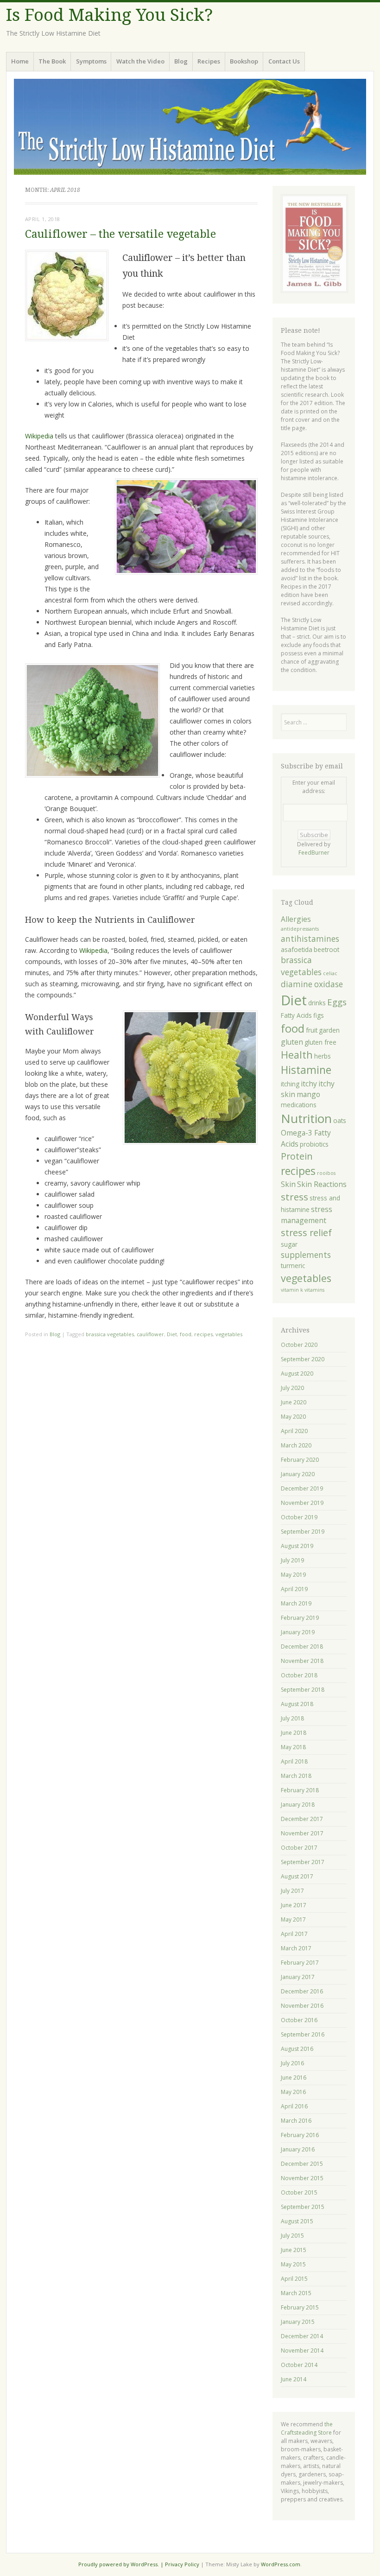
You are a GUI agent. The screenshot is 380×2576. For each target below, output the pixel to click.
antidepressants (300, 929)
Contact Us (284, 61)
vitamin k (292, 1290)
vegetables (229, 1334)
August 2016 (297, 2049)
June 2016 (294, 2078)
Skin (288, 1184)
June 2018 (294, 1733)
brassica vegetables (110, 1334)
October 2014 (299, 2365)
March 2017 (296, 1948)
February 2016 (300, 2135)
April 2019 (294, 1589)
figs (319, 1015)
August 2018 (297, 1704)
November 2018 (302, 1661)
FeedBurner (314, 853)
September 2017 (303, 1862)
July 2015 (292, 2236)
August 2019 (297, 1546)
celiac (330, 973)
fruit (312, 1030)
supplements (306, 1255)
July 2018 (292, 1718)
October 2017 (299, 1848)
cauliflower (150, 1334)
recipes (203, 1334)
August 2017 (297, 1876)
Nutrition (306, 1118)
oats (340, 1120)
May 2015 (293, 2264)
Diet (172, 1334)
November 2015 (302, 2178)
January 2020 (298, 1474)
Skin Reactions (322, 1184)
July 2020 (292, 1388)
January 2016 (298, 2149)
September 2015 (303, 2207)
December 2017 (302, 1819)
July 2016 (292, 2063)
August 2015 (297, 2221)
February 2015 (300, 2307)
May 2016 (293, 2092)
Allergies (296, 919)
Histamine (306, 1070)
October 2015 (299, 2192)
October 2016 (299, 2020)
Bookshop (244, 61)
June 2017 (294, 1905)
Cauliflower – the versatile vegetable (120, 234)
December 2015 (302, 2164)
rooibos (326, 1173)
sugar (289, 1244)
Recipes (209, 61)
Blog (181, 61)
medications (299, 1105)
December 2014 (302, 2336)
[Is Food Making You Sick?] (190, 127)
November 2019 (302, 1503)
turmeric (293, 1266)
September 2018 (303, 1690)
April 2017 (294, 1934)
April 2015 (294, 2279)
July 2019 (292, 1560)
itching (290, 1084)
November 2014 (302, 2351)
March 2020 (296, 1445)
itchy (309, 1084)
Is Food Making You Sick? (109, 15)
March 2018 (296, 1776)
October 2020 (299, 1345)
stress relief (306, 1233)
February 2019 (300, 1618)
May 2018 (293, 1747)
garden (329, 1030)
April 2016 (294, 2106)
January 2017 (298, 1977)
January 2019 (298, 1632)
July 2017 (292, 1891)
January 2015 (298, 2322)
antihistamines (310, 939)
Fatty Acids (296, 1015)
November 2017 (302, 1833)
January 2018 (298, 1805)
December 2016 (302, 1991)
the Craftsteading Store (307, 2428)
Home (20, 61)
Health (297, 1055)
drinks (317, 1003)
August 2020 (297, 1374)
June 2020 (294, 1402)
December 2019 (302, 1488)
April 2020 (294, 1431)
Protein (297, 1156)
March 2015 (296, 2293)
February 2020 (300, 1460)
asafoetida (297, 949)
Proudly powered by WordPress (118, 2564)
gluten (292, 1042)
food (186, 1334)
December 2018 (302, 1646)
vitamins (314, 1290)
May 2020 (293, 1417)
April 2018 (294, 1761)
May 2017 (293, 1919)
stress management (307, 1215)
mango (308, 1094)
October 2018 (299, 1675)
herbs (323, 1056)
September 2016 (303, 2034)
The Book (52, 61)
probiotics (314, 1144)
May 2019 (293, 1575)
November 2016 (302, 2006)
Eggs (337, 1002)
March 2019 (296, 1603)
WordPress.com (281, 2564)
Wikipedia (39, 436)
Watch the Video (140, 61)
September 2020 (303, 1359)
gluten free (320, 1042)
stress (294, 1197)
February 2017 (300, 1963)
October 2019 (299, 1517)
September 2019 (303, 1532)
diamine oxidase (312, 984)
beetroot (326, 949)
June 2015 (294, 2250)
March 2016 (296, 2121)
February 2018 (300, 1790)
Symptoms (91, 61)
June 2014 (294, 2379)
